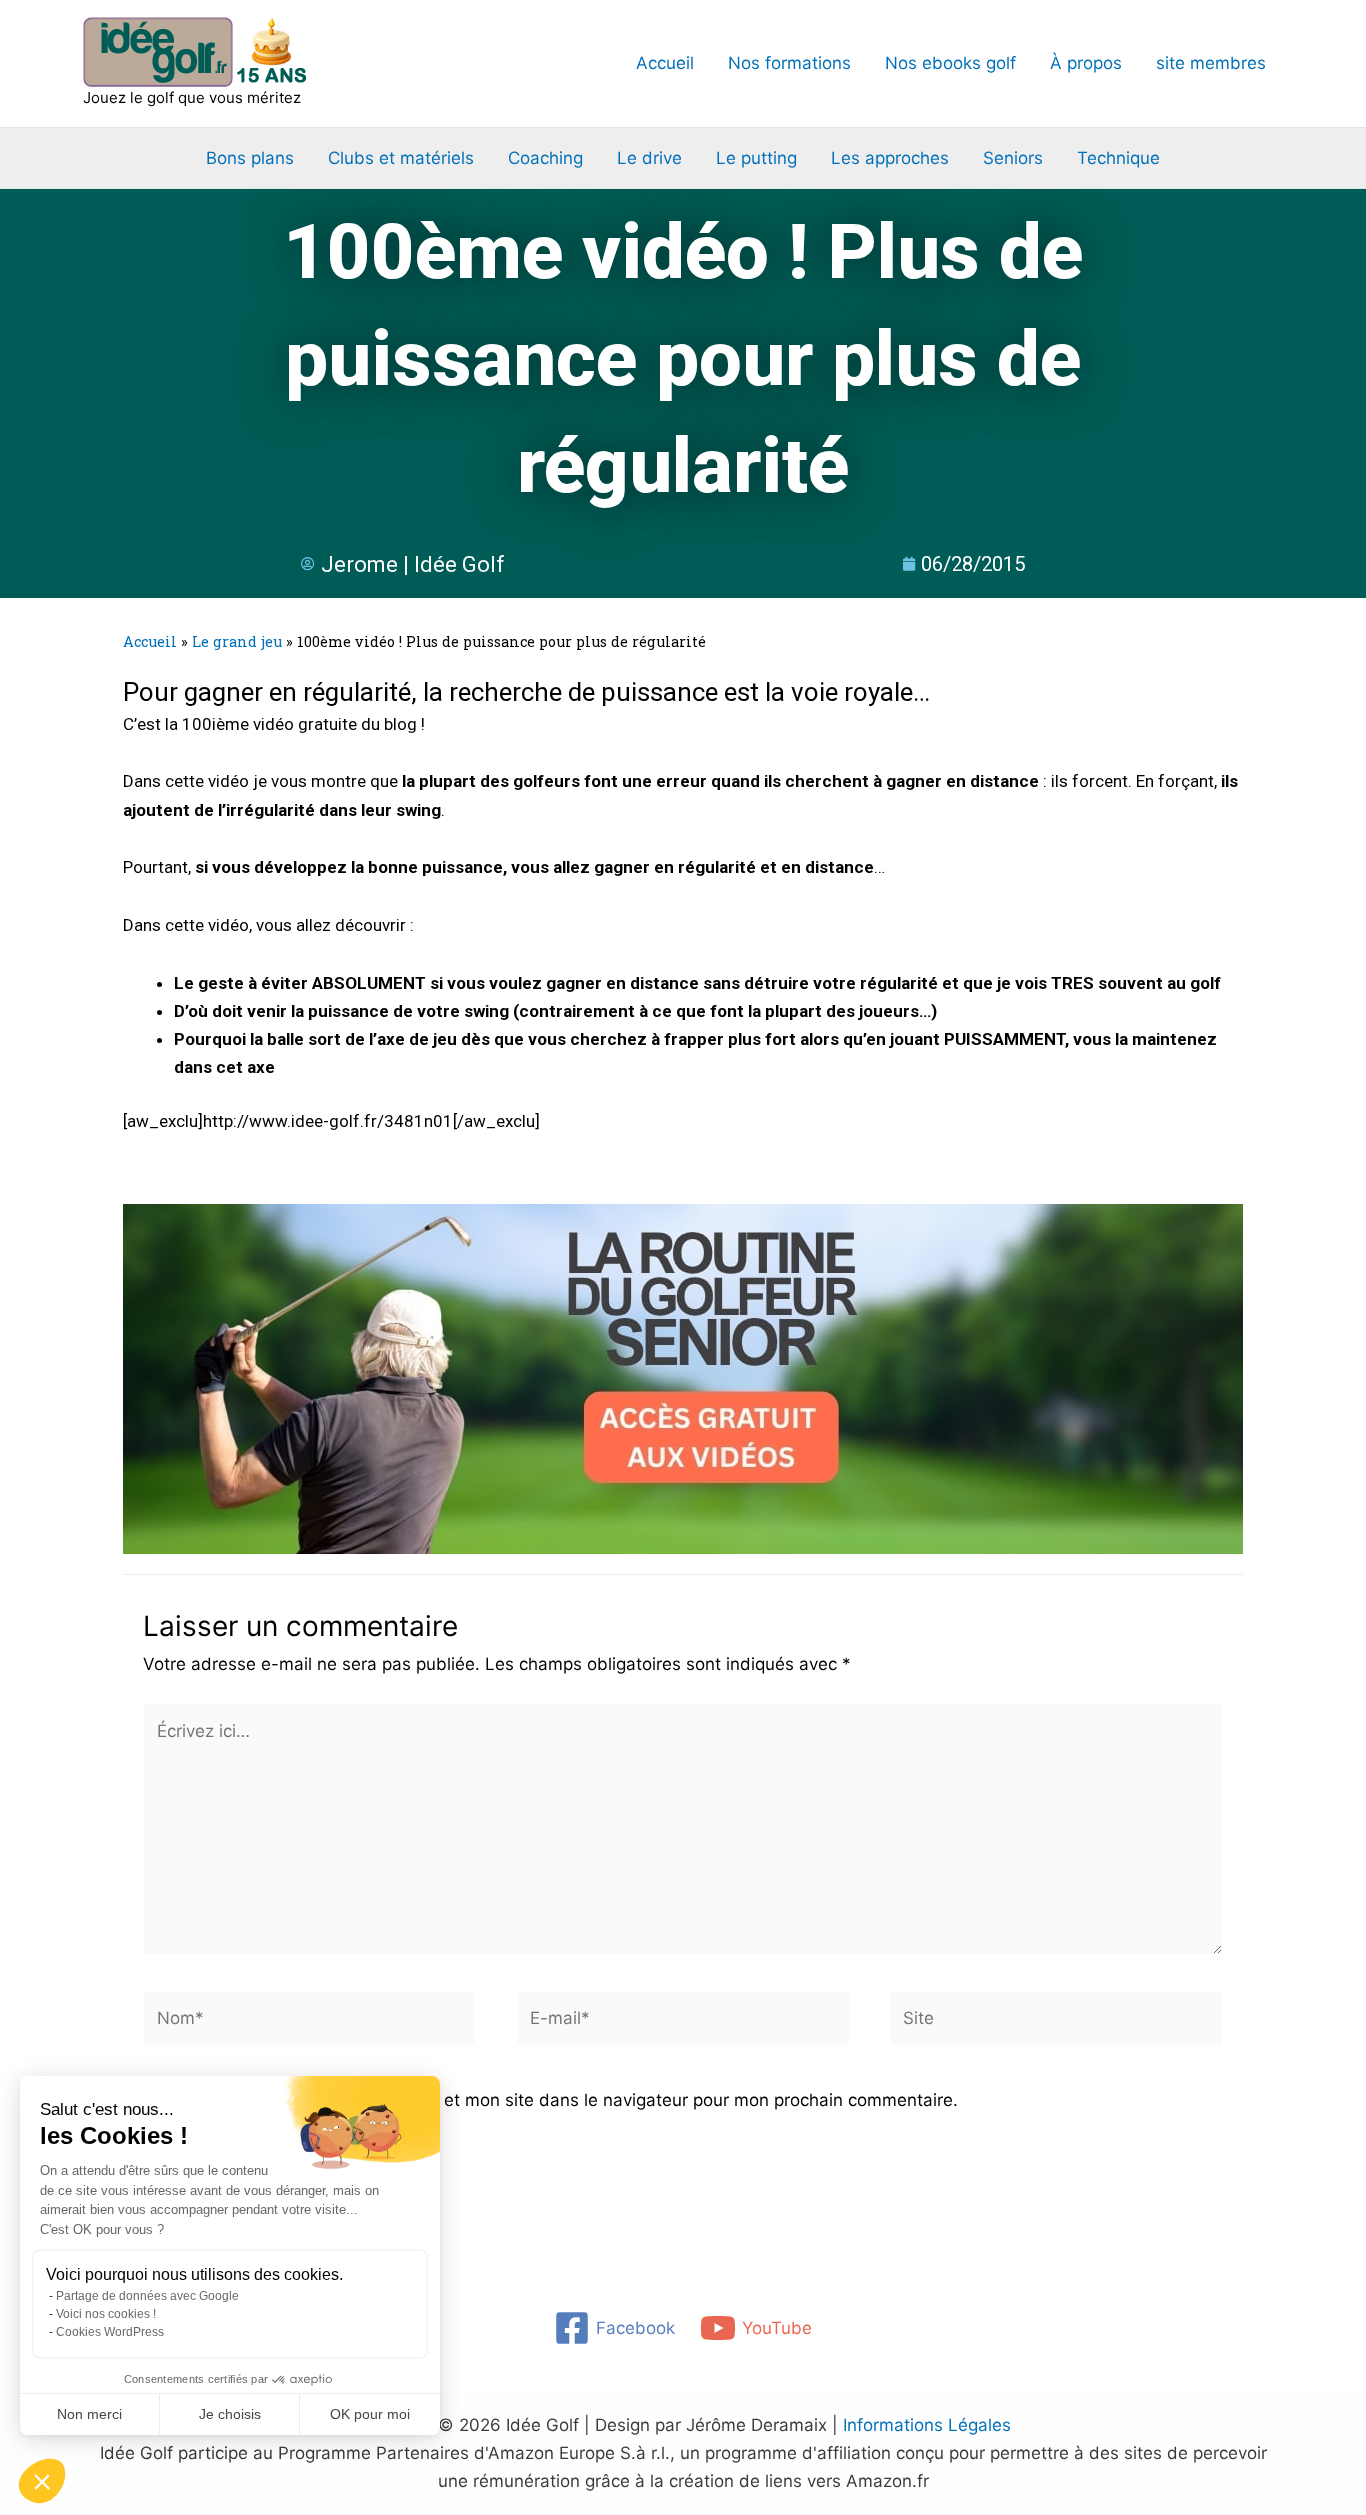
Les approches (890, 158)
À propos (1086, 63)
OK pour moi (370, 2414)
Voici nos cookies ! (106, 2314)
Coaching (545, 158)
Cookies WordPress (110, 2332)
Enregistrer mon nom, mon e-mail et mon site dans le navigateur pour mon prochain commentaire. (564, 2100)
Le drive (649, 158)
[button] (42, 2481)
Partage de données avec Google (147, 2296)
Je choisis (230, 2414)
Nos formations (789, 63)
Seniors (1013, 158)
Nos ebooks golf (950, 63)
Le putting (756, 158)
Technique (1118, 158)
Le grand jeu (237, 641)
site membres (1211, 63)
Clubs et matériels (401, 158)
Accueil (665, 63)
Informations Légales (927, 2425)
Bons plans (250, 158)
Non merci (89, 2414)
